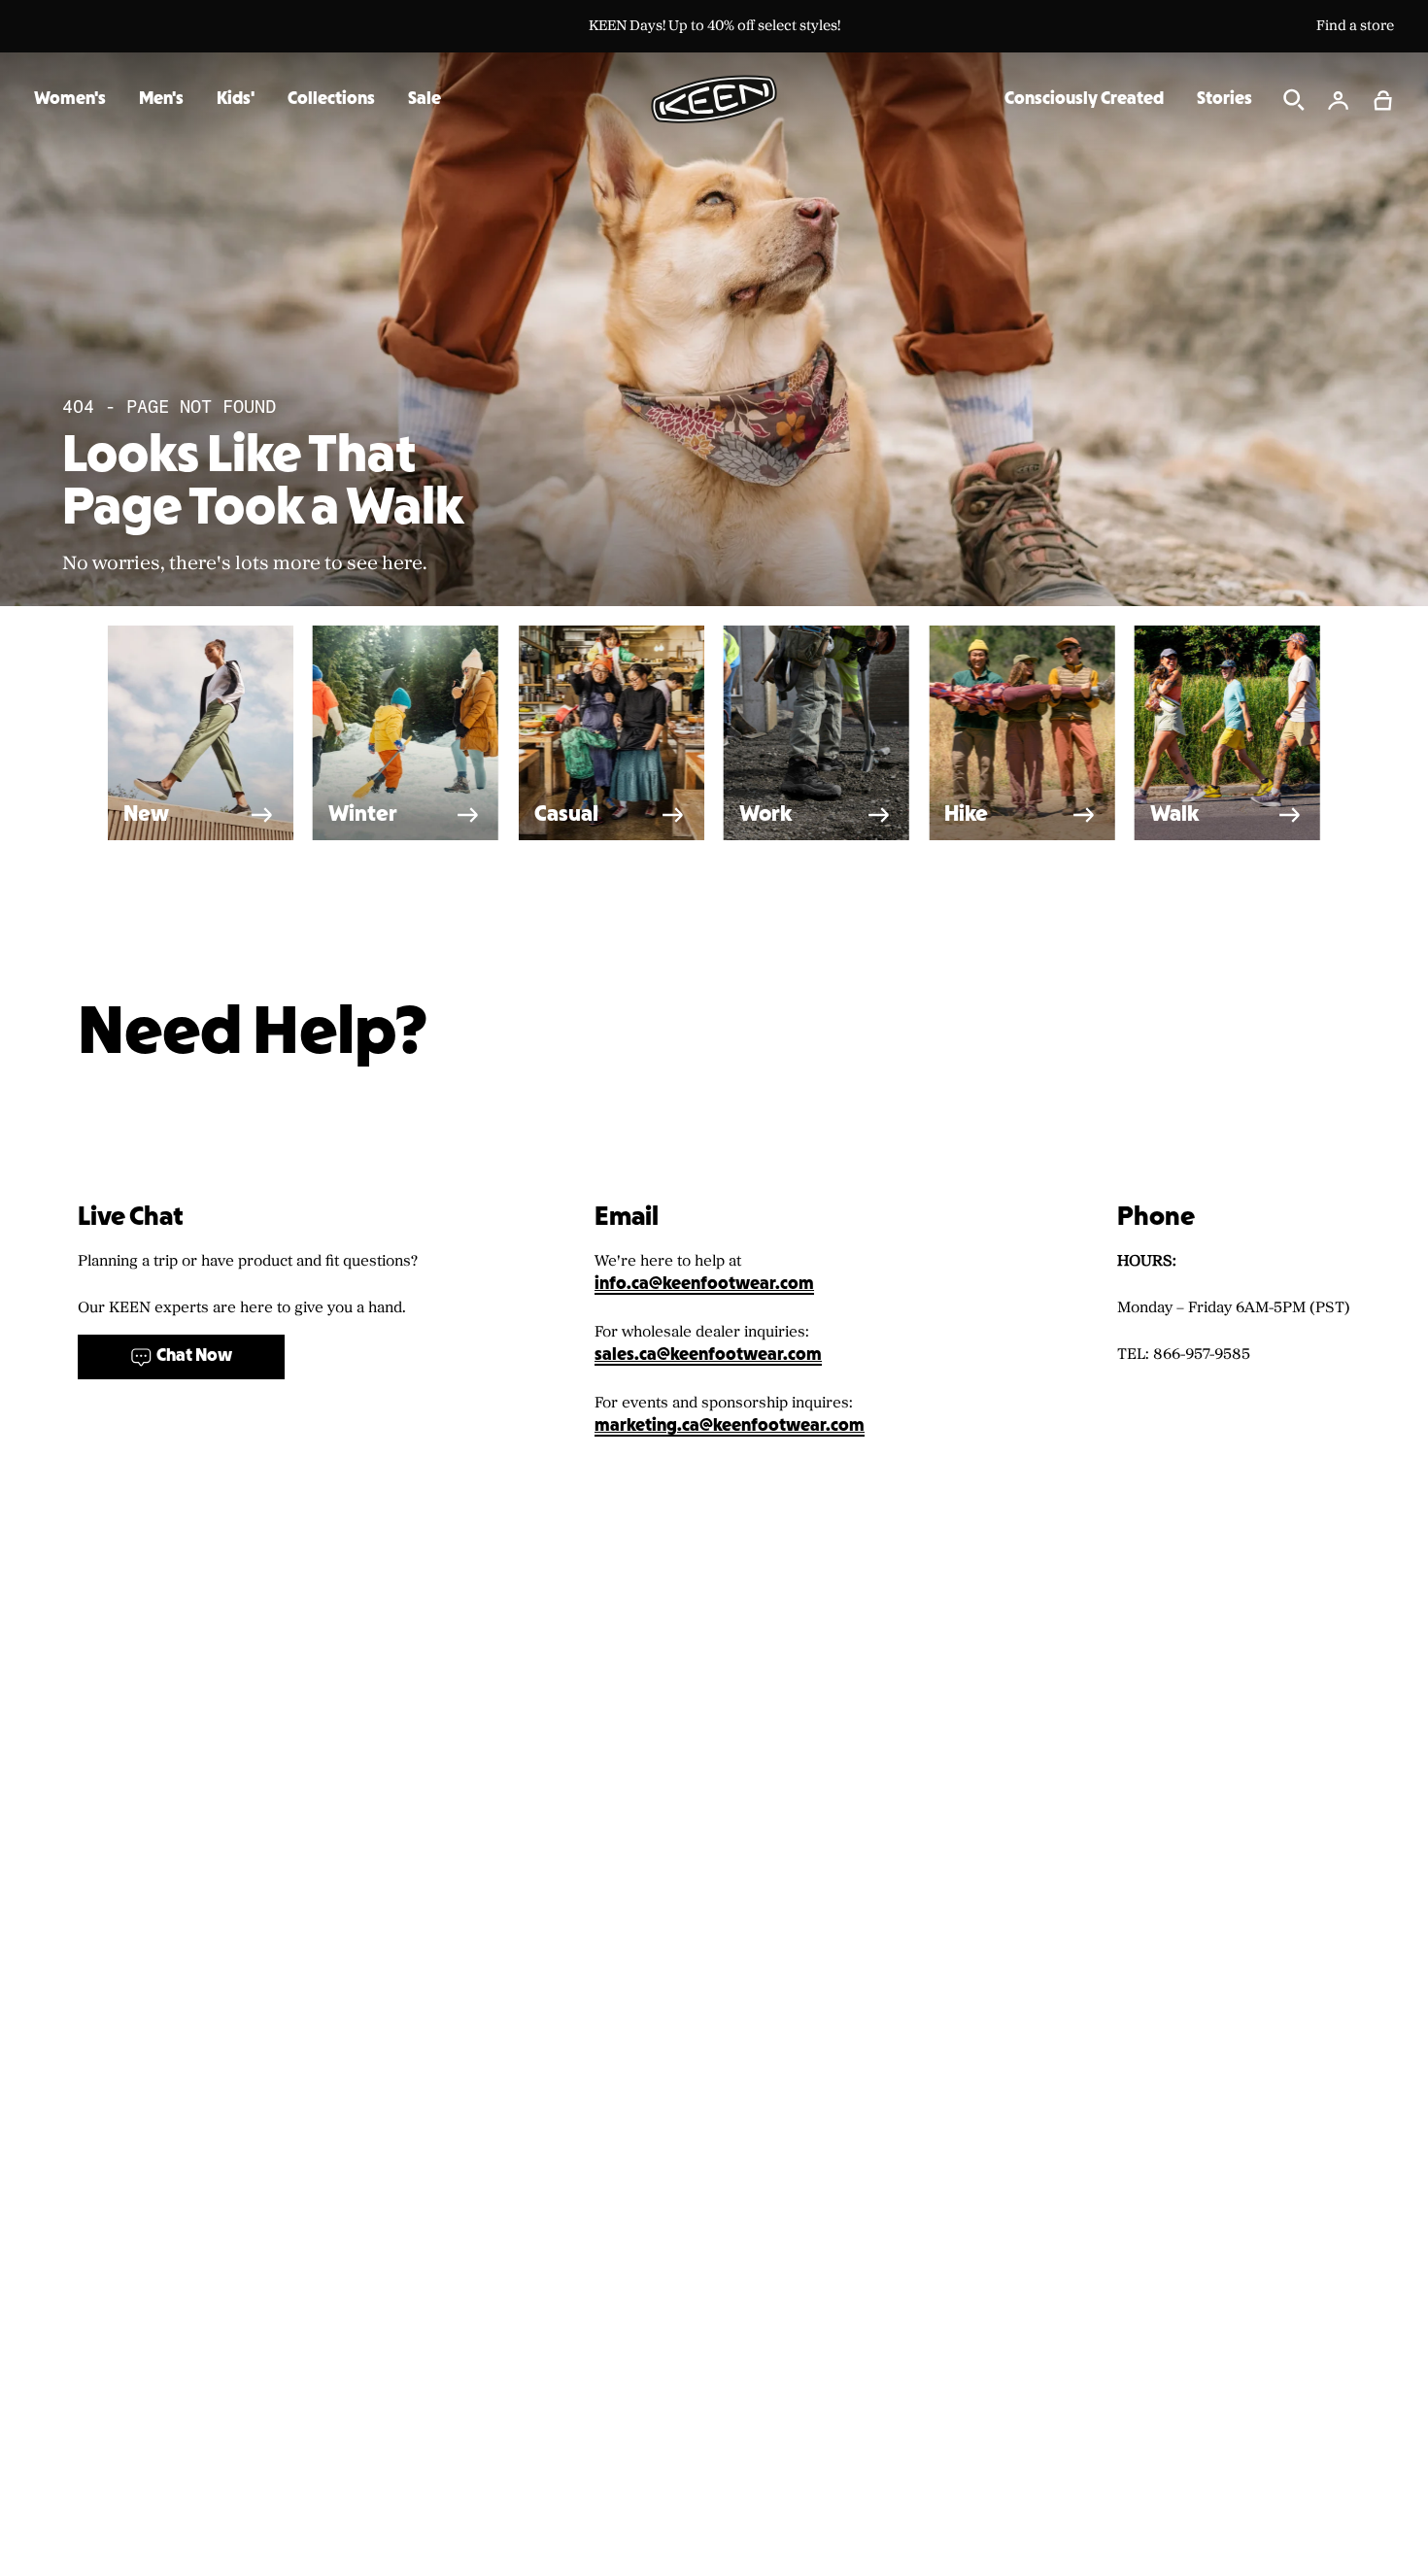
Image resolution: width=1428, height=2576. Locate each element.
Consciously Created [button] (1084, 100)
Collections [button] (331, 100)
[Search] (1294, 100)
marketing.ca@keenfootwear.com (730, 1426)
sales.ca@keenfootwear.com (708, 1356)
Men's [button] (161, 100)
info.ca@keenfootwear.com (704, 1285)
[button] (1383, 100)
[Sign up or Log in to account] (1339, 100)
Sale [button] (425, 100)
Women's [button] (70, 100)
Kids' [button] (236, 100)
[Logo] (714, 99)
